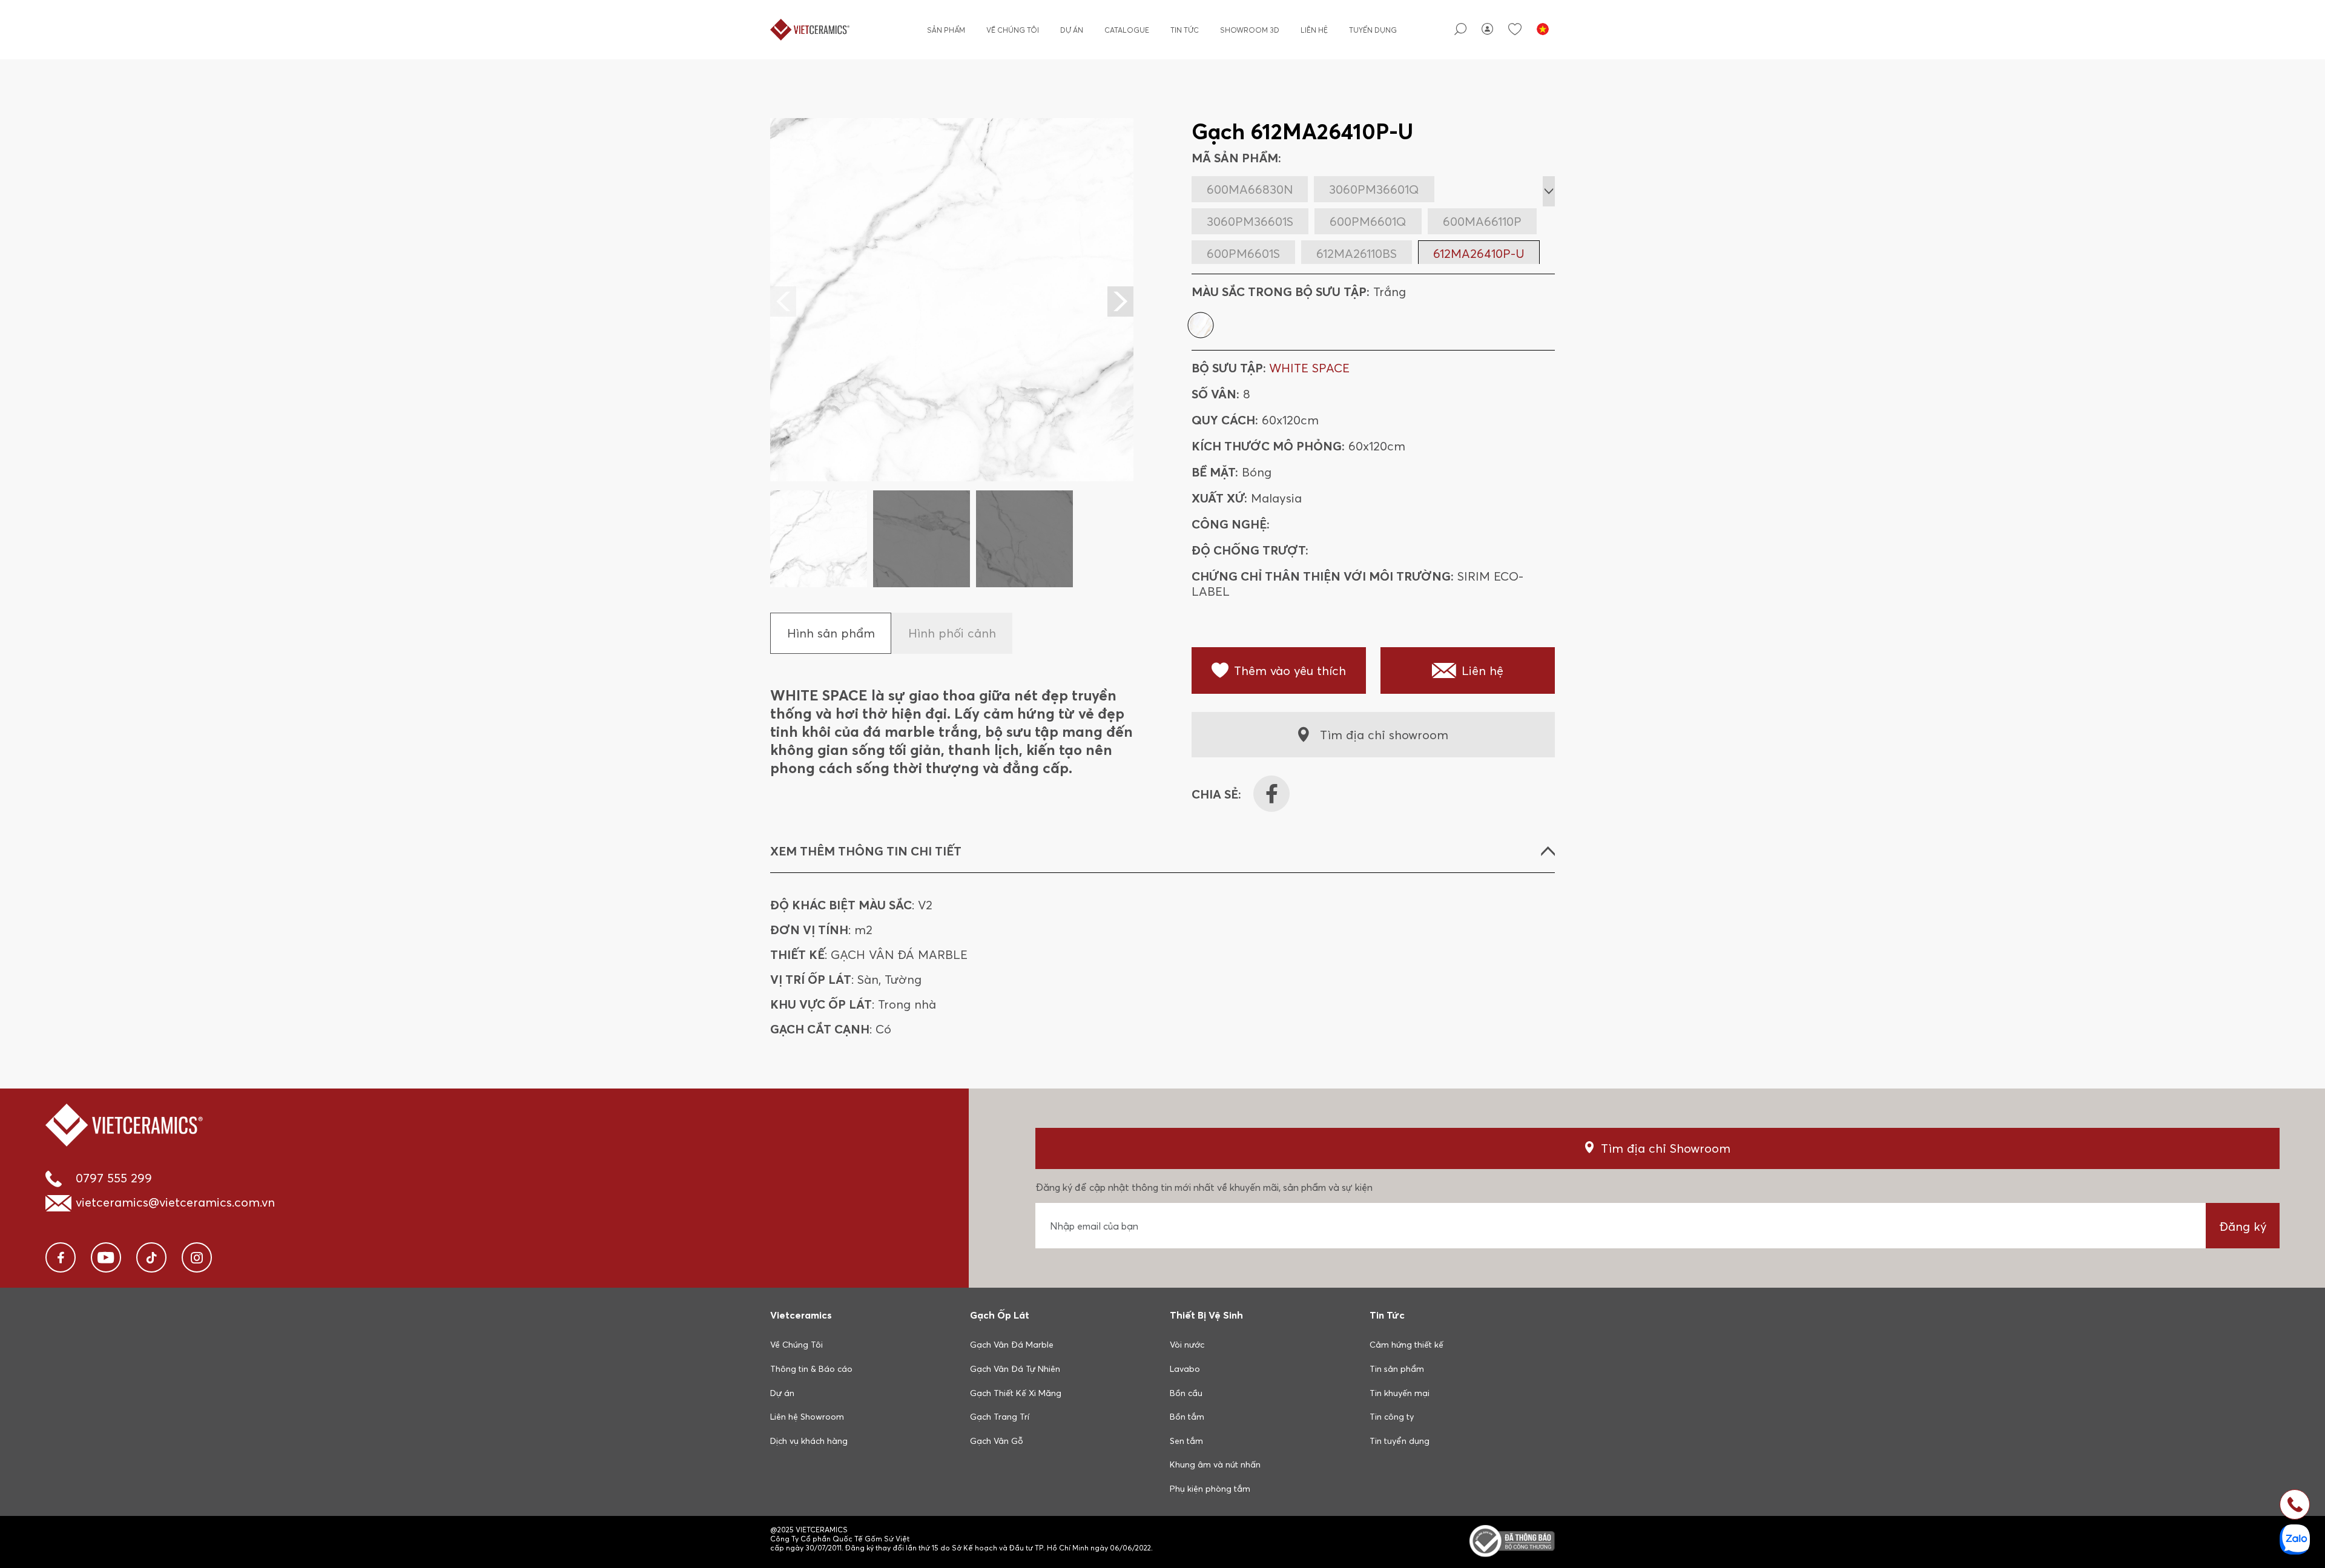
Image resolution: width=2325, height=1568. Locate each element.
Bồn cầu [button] (1186, 1393)
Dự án (1072, 30)
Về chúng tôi (1013, 30)
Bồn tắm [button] (1187, 1417)
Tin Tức (1185, 30)
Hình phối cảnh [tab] (952, 633)
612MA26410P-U (1479, 253)
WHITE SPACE (1309, 368)
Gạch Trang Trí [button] (1000, 1417)
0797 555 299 (114, 1178)
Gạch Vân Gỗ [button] (997, 1441)
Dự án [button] (782, 1393)
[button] (1120, 301)
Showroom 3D (1250, 30)
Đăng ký (2243, 1226)
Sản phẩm (946, 30)
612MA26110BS (1357, 253)
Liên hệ (1314, 30)
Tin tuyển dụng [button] (1400, 1441)
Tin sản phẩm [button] (1397, 1369)
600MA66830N (1250, 189)
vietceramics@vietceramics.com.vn (175, 1202)
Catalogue (1127, 30)
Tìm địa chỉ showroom (1384, 735)
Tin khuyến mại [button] (1400, 1393)
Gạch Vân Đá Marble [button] (1012, 1345)
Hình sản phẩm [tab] (831, 633)
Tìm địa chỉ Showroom (1666, 1148)
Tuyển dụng (1373, 30)
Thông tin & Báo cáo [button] (811, 1369)
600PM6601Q (1368, 221)
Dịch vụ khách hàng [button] (809, 1441)
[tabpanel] (952, 353)
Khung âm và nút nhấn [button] (1215, 1464)
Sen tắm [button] (1186, 1441)
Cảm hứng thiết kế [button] (1407, 1345)
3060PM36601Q (1374, 189)
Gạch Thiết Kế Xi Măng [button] (1016, 1393)
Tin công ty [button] (1392, 1417)
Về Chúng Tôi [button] (796, 1345)
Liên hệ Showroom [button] (807, 1417)
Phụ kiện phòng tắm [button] (1210, 1489)
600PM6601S (1243, 253)
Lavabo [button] (1185, 1369)
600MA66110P (1482, 221)
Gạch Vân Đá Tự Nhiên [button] (1015, 1369)
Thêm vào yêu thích (1290, 670)
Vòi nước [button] (1187, 1345)
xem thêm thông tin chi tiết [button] (866, 851)
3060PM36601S (1250, 221)
